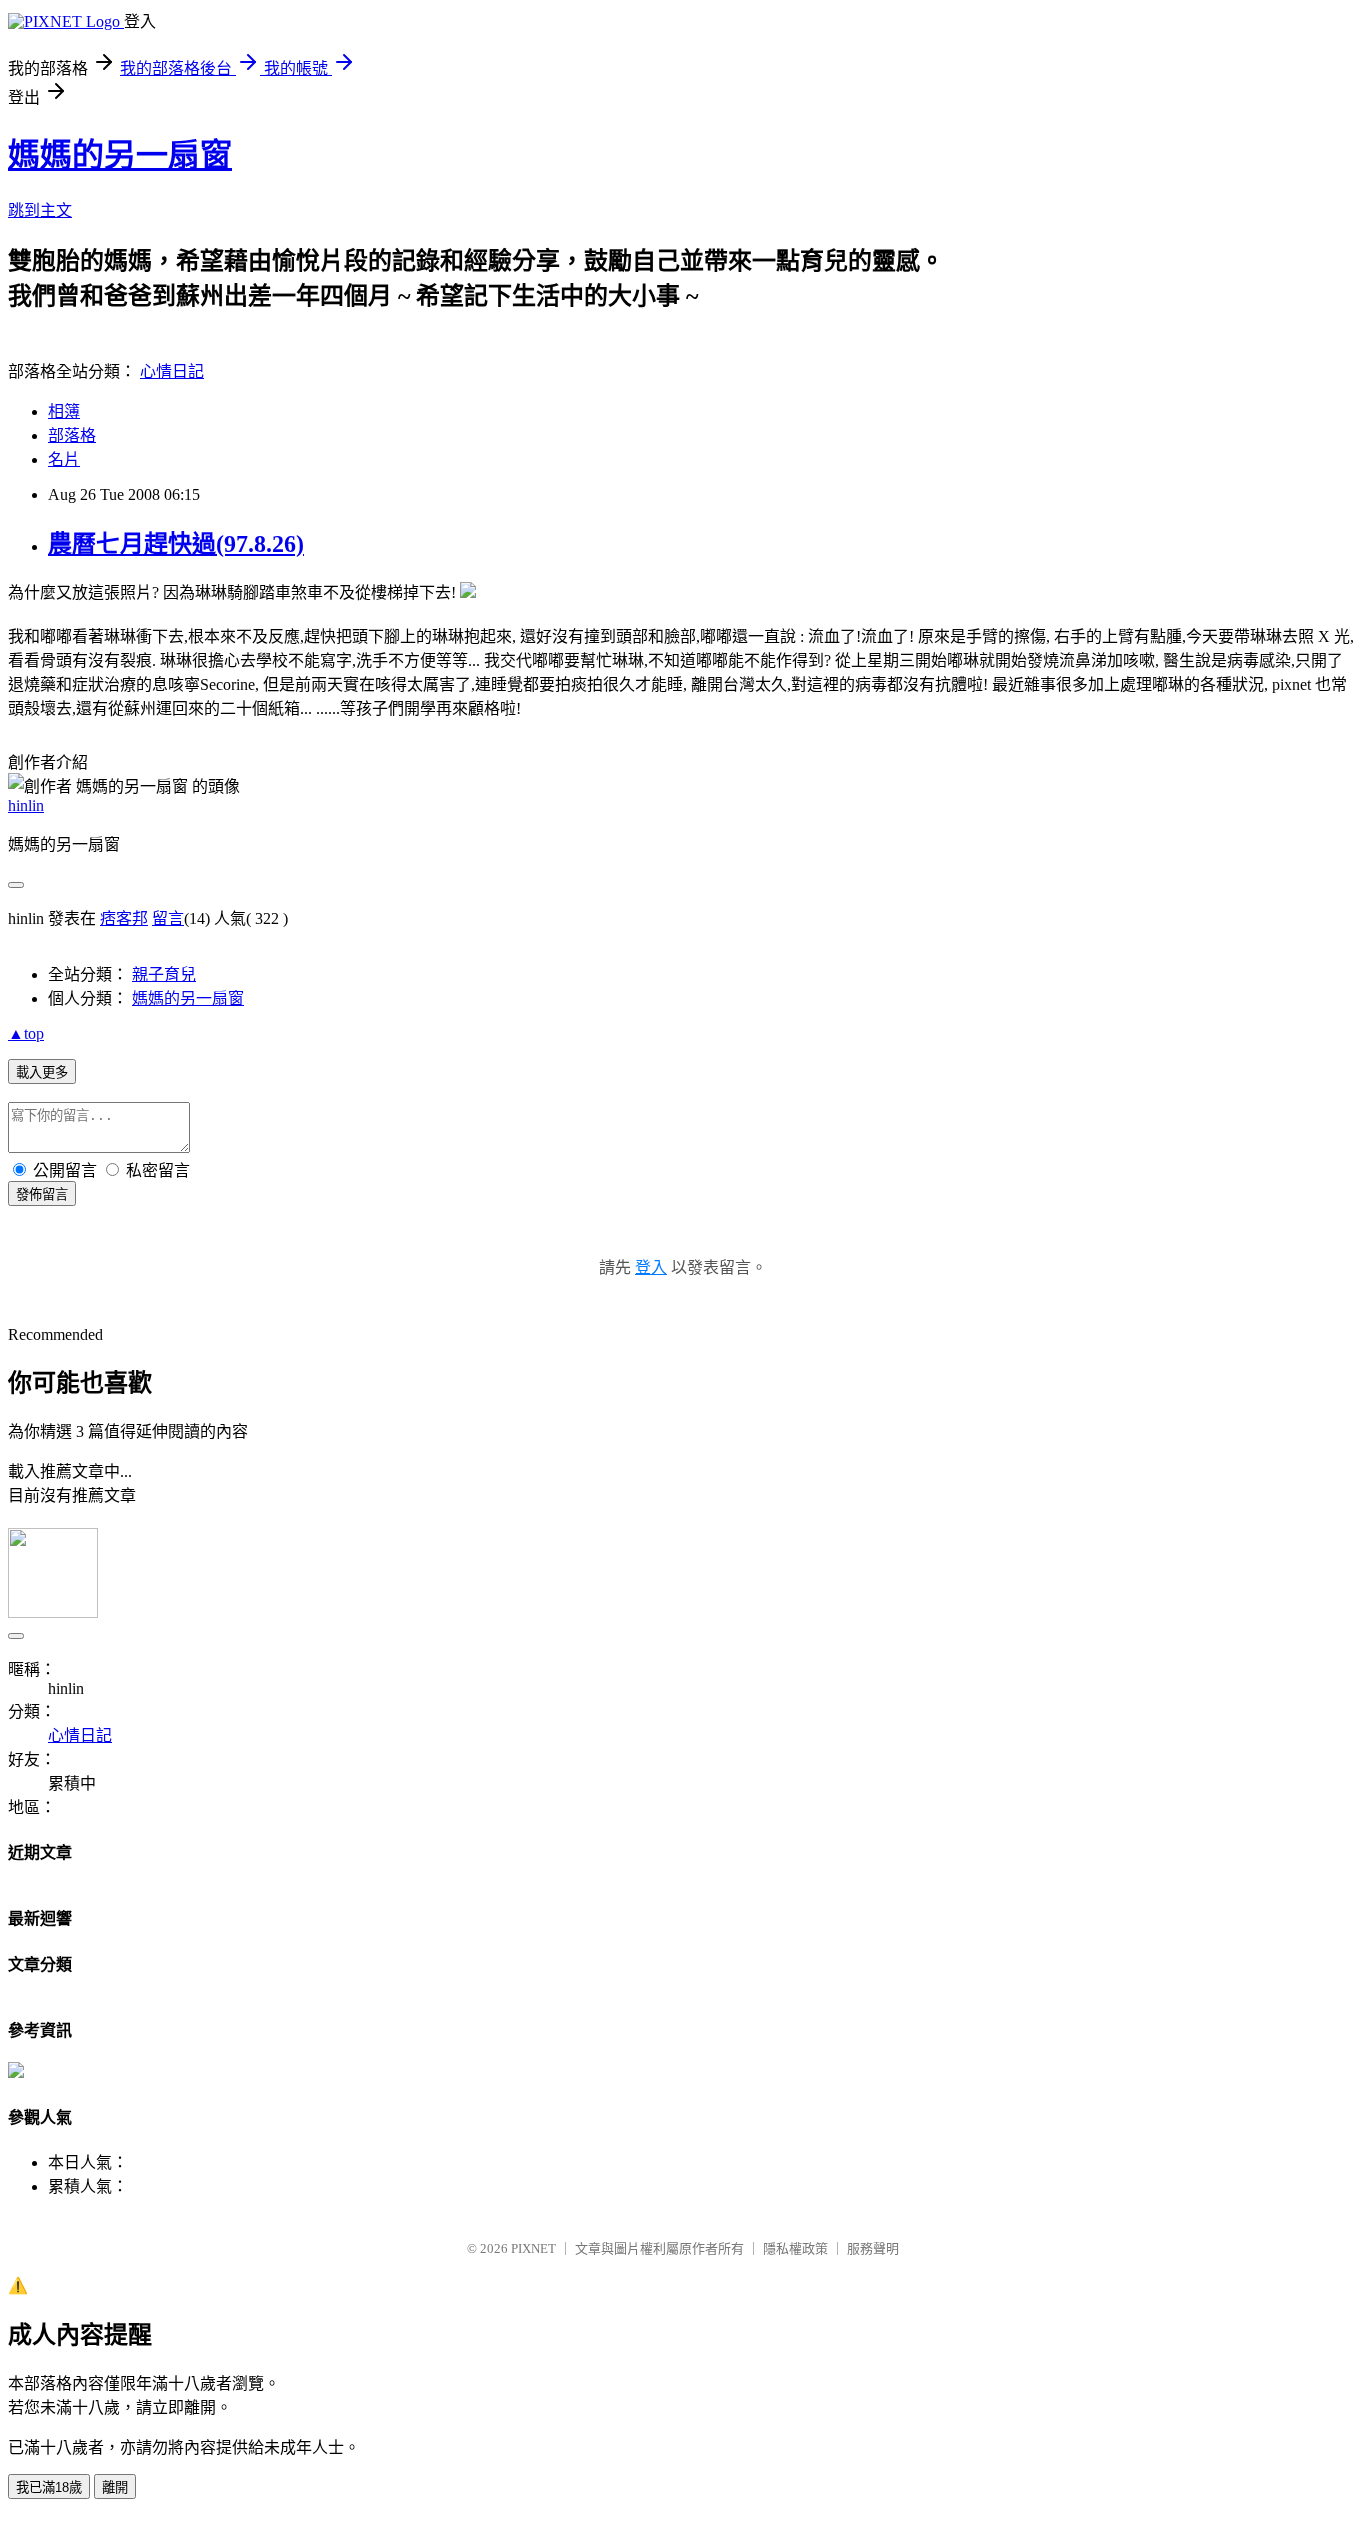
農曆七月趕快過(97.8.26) (176, 544)
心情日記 (172, 371)
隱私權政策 (795, 2248)
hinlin (26, 805)
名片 (64, 459)
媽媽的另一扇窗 (120, 155)
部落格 (72, 435)
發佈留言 (42, 1194)
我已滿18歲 (49, 2487)
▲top (26, 1033)
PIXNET (533, 2248)
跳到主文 (40, 210)
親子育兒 (164, 974)
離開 (115, 2487)
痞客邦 (124, 918)
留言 (168, 918)
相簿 (64, 411)
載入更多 (42, 1072)
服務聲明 (873, 2248)
